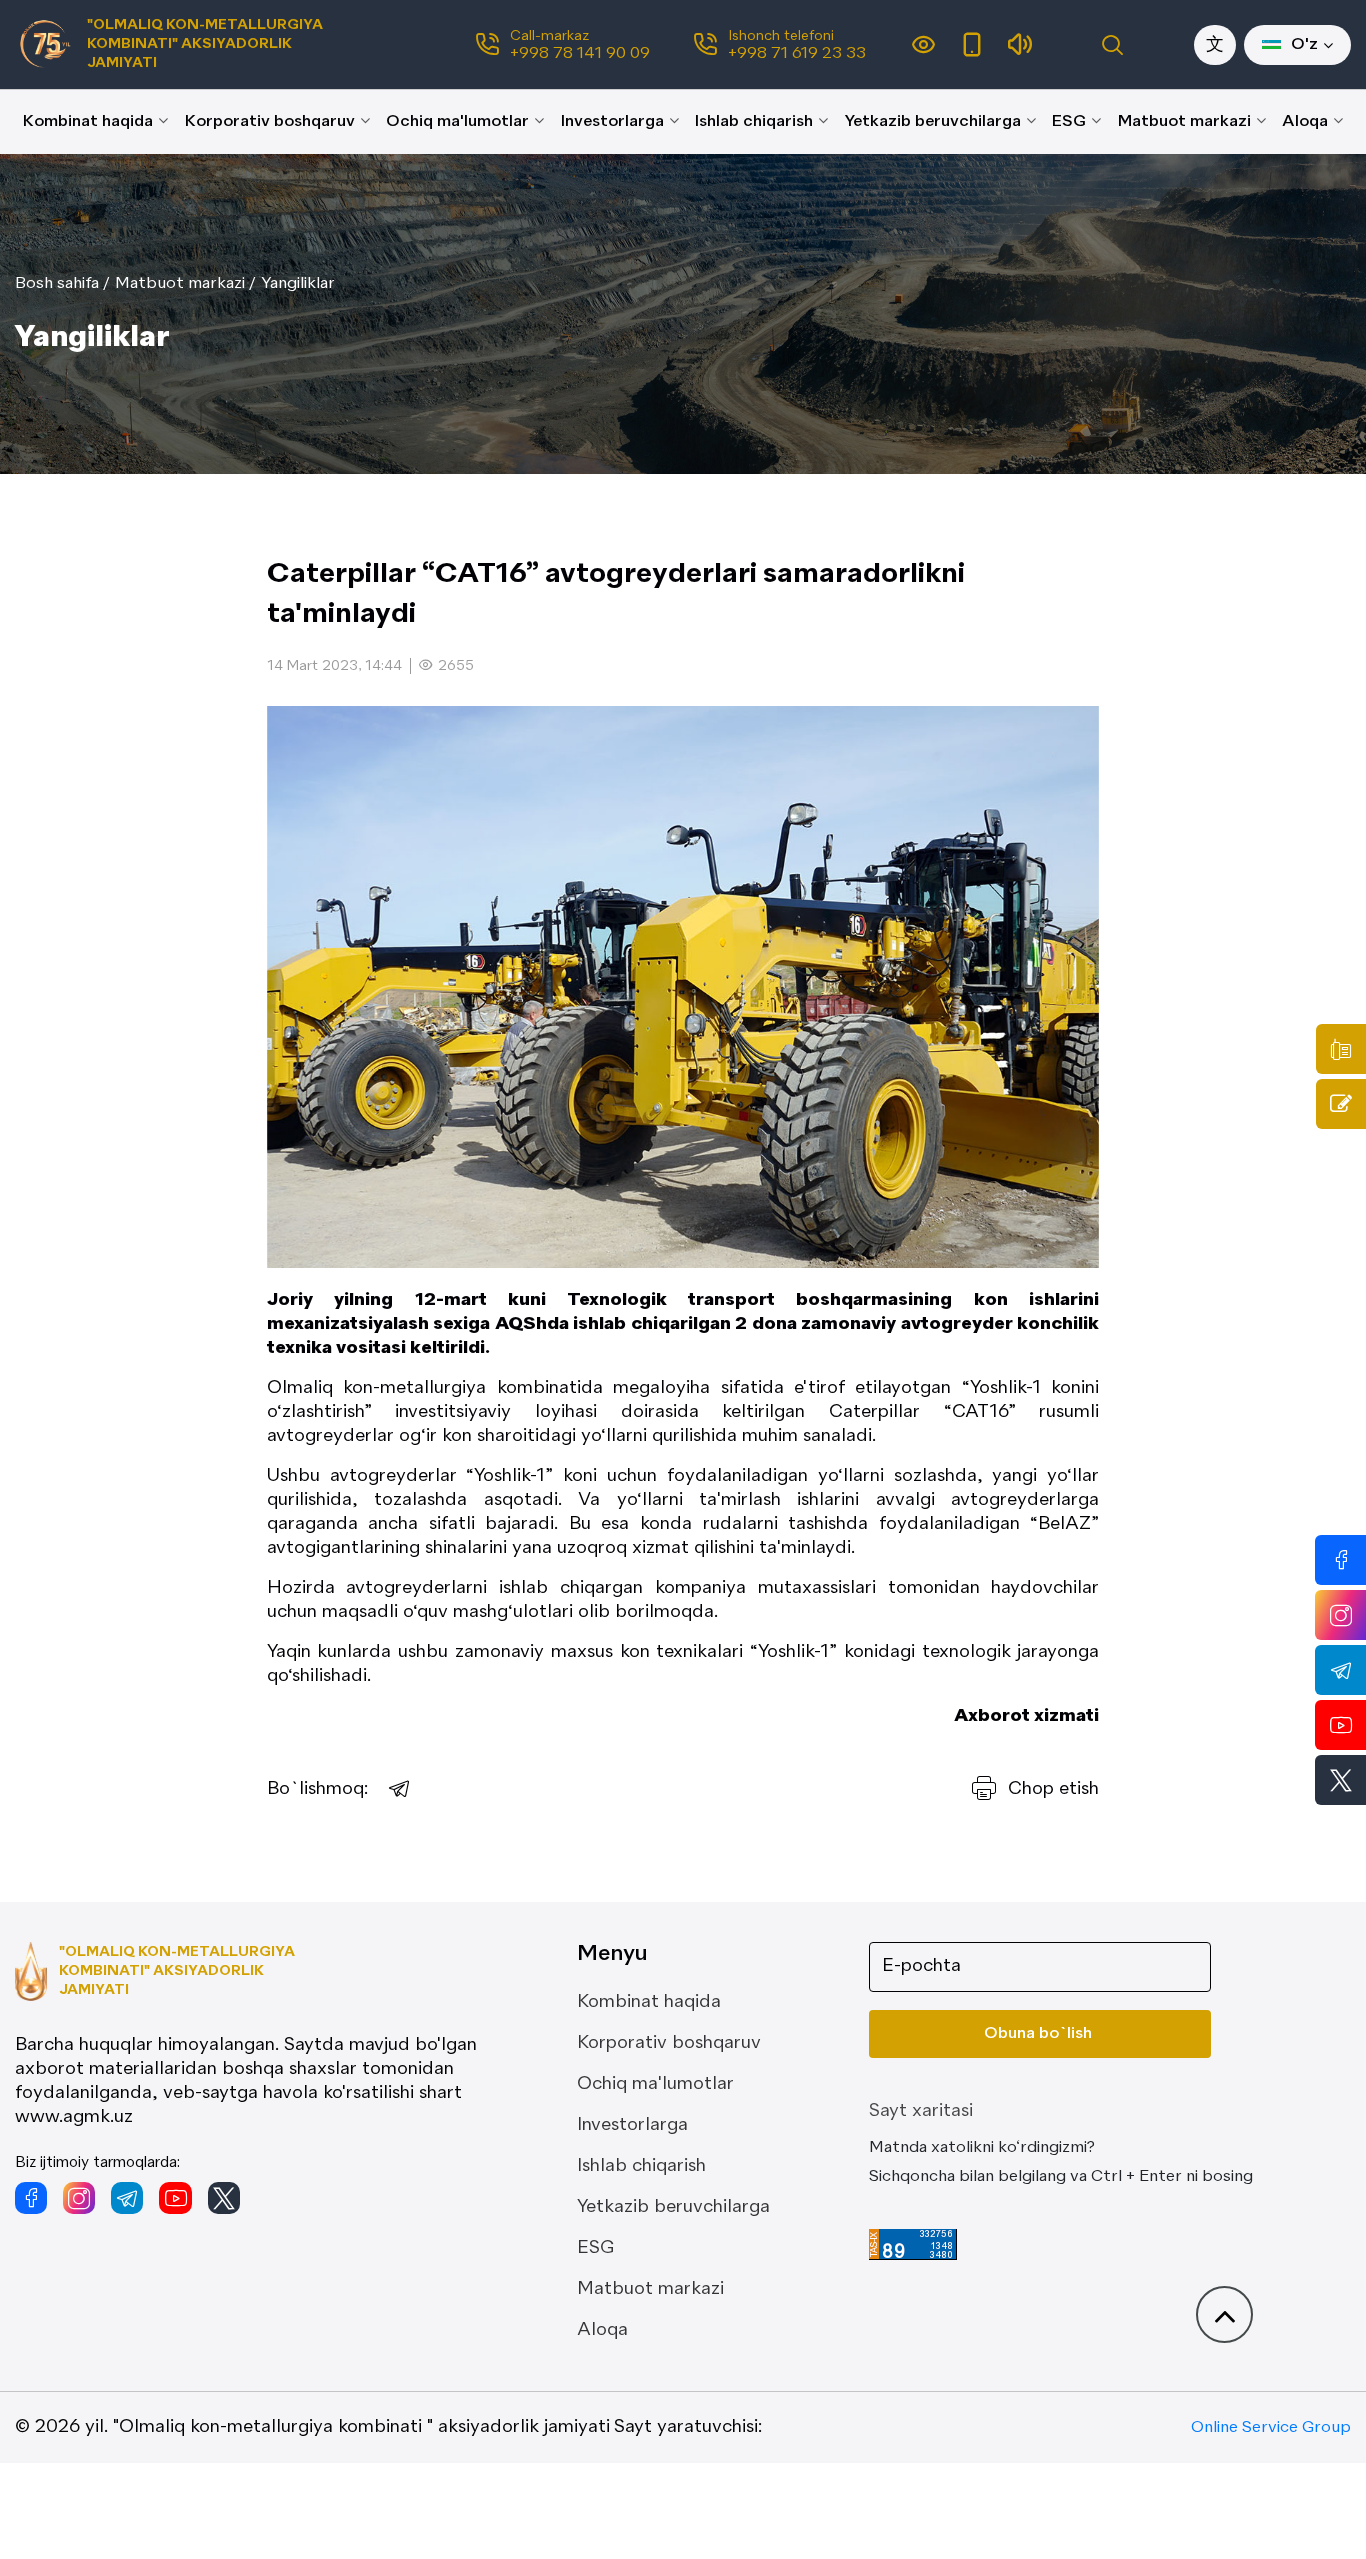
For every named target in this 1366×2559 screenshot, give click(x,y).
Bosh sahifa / (62, 284)
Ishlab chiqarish (754, 122)
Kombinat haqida (88, 122)
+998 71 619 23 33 (797, 54)
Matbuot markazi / (185, 284)
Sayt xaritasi (921, 2111)
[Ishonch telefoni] (1341, 1049)
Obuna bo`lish (1038, 2034)
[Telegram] (400, 1789)
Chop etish (1053, 1789)
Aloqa (1305, 122)
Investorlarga (612, 122)
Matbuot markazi (1184, 122)
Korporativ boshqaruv (270, 122)
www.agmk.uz (74, 2117)
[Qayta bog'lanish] (1341, 1104)
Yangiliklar (298, 284)
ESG (1069, 122)
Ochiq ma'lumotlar (457, 122)
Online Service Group (1271, 2428)
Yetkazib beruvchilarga (933, 122)
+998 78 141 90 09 (580, 54)
